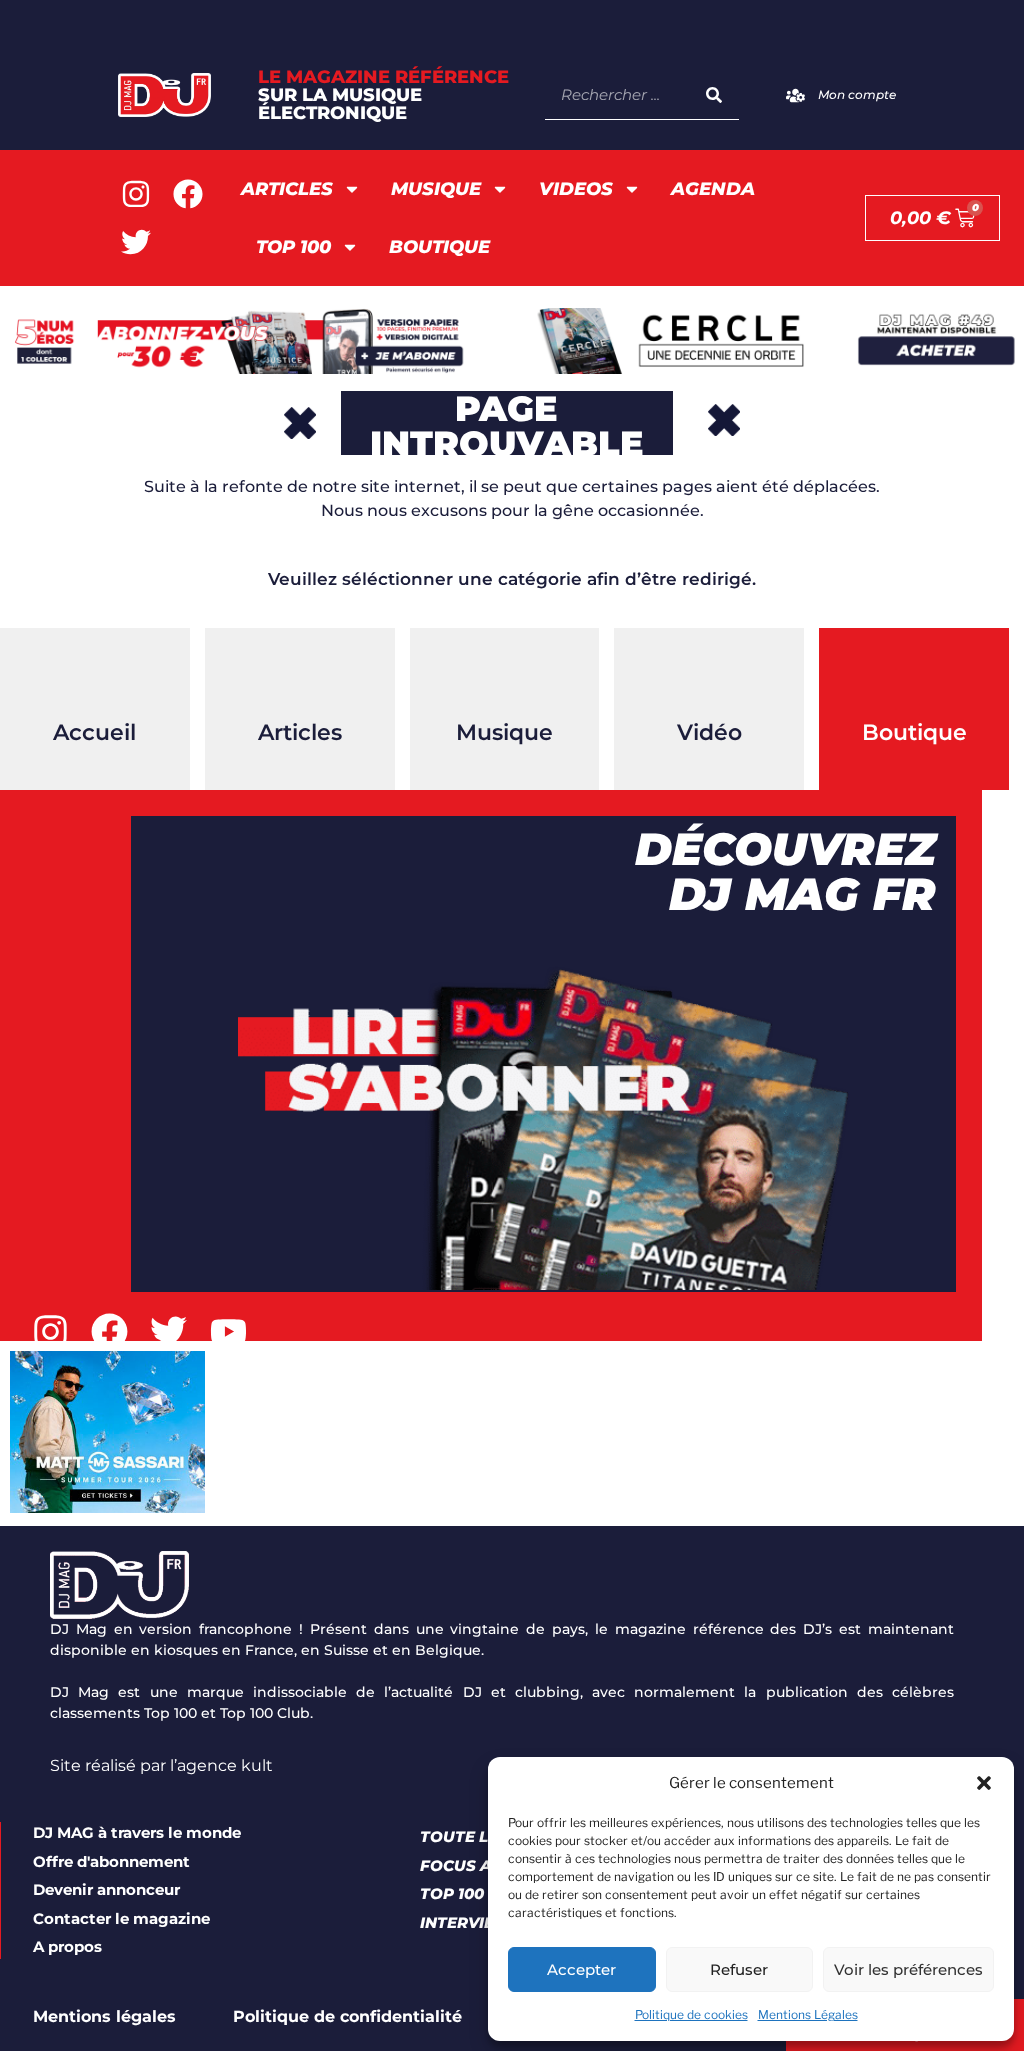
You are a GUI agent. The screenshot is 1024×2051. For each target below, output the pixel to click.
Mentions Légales (808, 2014)
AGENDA (713, 189)
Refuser (739, 1969)
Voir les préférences (908, 1969)
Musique (436, 189)
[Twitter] (136, 242)
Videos (576, 189)
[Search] (714, 94)
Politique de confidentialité (347, 2016)
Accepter (581, 1969)
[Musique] (504, 678)
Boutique (439, 247)
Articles (287, 189)
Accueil (94, 732)
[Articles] (300, 678)
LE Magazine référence (383, 95)
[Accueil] (95, 678)
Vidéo (709, 732)
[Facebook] (188, 194)
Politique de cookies (691, 2014)
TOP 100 (293, 247)
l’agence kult (221, 1765)
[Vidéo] (709, 678)
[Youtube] (228, 1331)
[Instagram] (136, 194)
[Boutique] (914, 678)
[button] (984, 1783)
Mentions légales (104, 2016)
